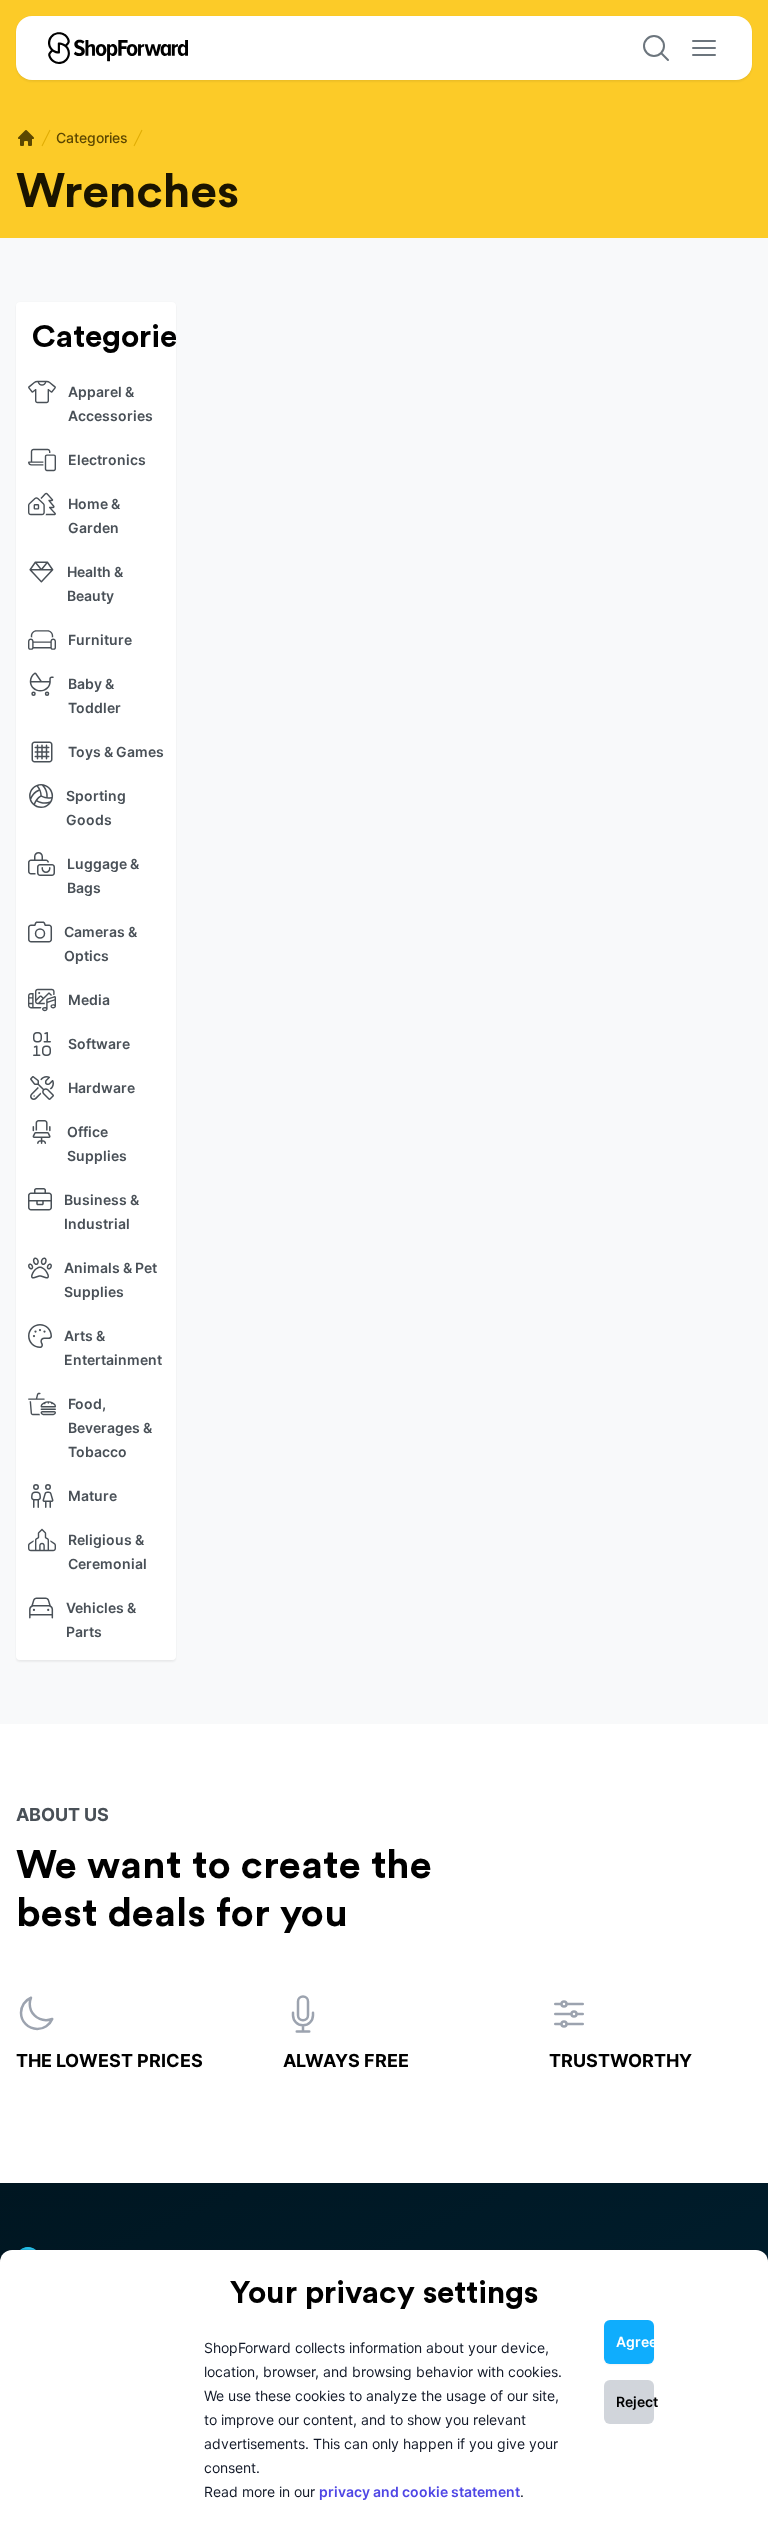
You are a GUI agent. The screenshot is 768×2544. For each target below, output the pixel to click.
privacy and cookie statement (419, 2491)
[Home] (26, 138)
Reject (635, 2401)
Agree (635, 2341)
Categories (92, 137)
